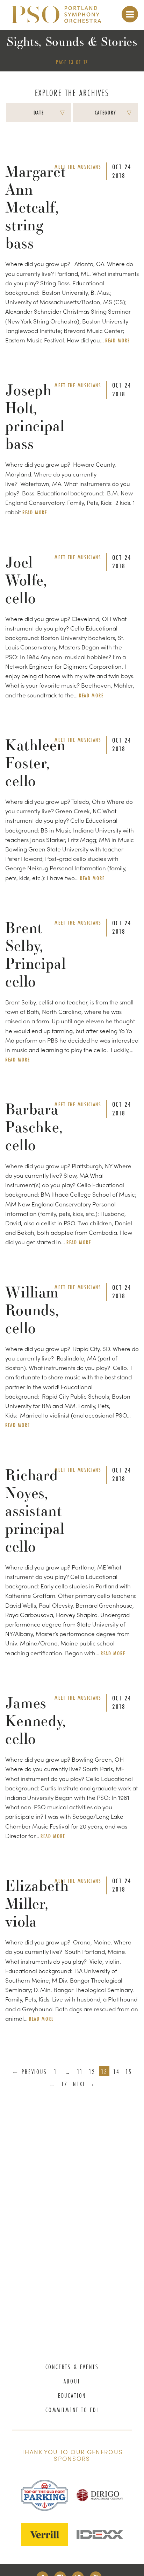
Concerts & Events (72, 2367)
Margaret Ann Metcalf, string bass (36, 207)
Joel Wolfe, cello (26, 580)
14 (117, 2072)
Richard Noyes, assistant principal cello (35, 1510)
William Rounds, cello (32, 1310)
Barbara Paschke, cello (34, 1127)
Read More (117, 340)
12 (92, 2072)
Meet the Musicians (78, 167)
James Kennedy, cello (36, 1721)
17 (64, 2084)
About (72, 2381)
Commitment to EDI (72, 2410)
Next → (84, 2084)
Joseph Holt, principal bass (35, 417)
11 (80, 2072)
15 (129, 2072)
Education (72, 2396)
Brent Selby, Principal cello (36, 954)
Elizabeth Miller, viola (37, 1903)
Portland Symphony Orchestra (56, 18)
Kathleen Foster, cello (35, 763)
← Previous (30, 2072)
